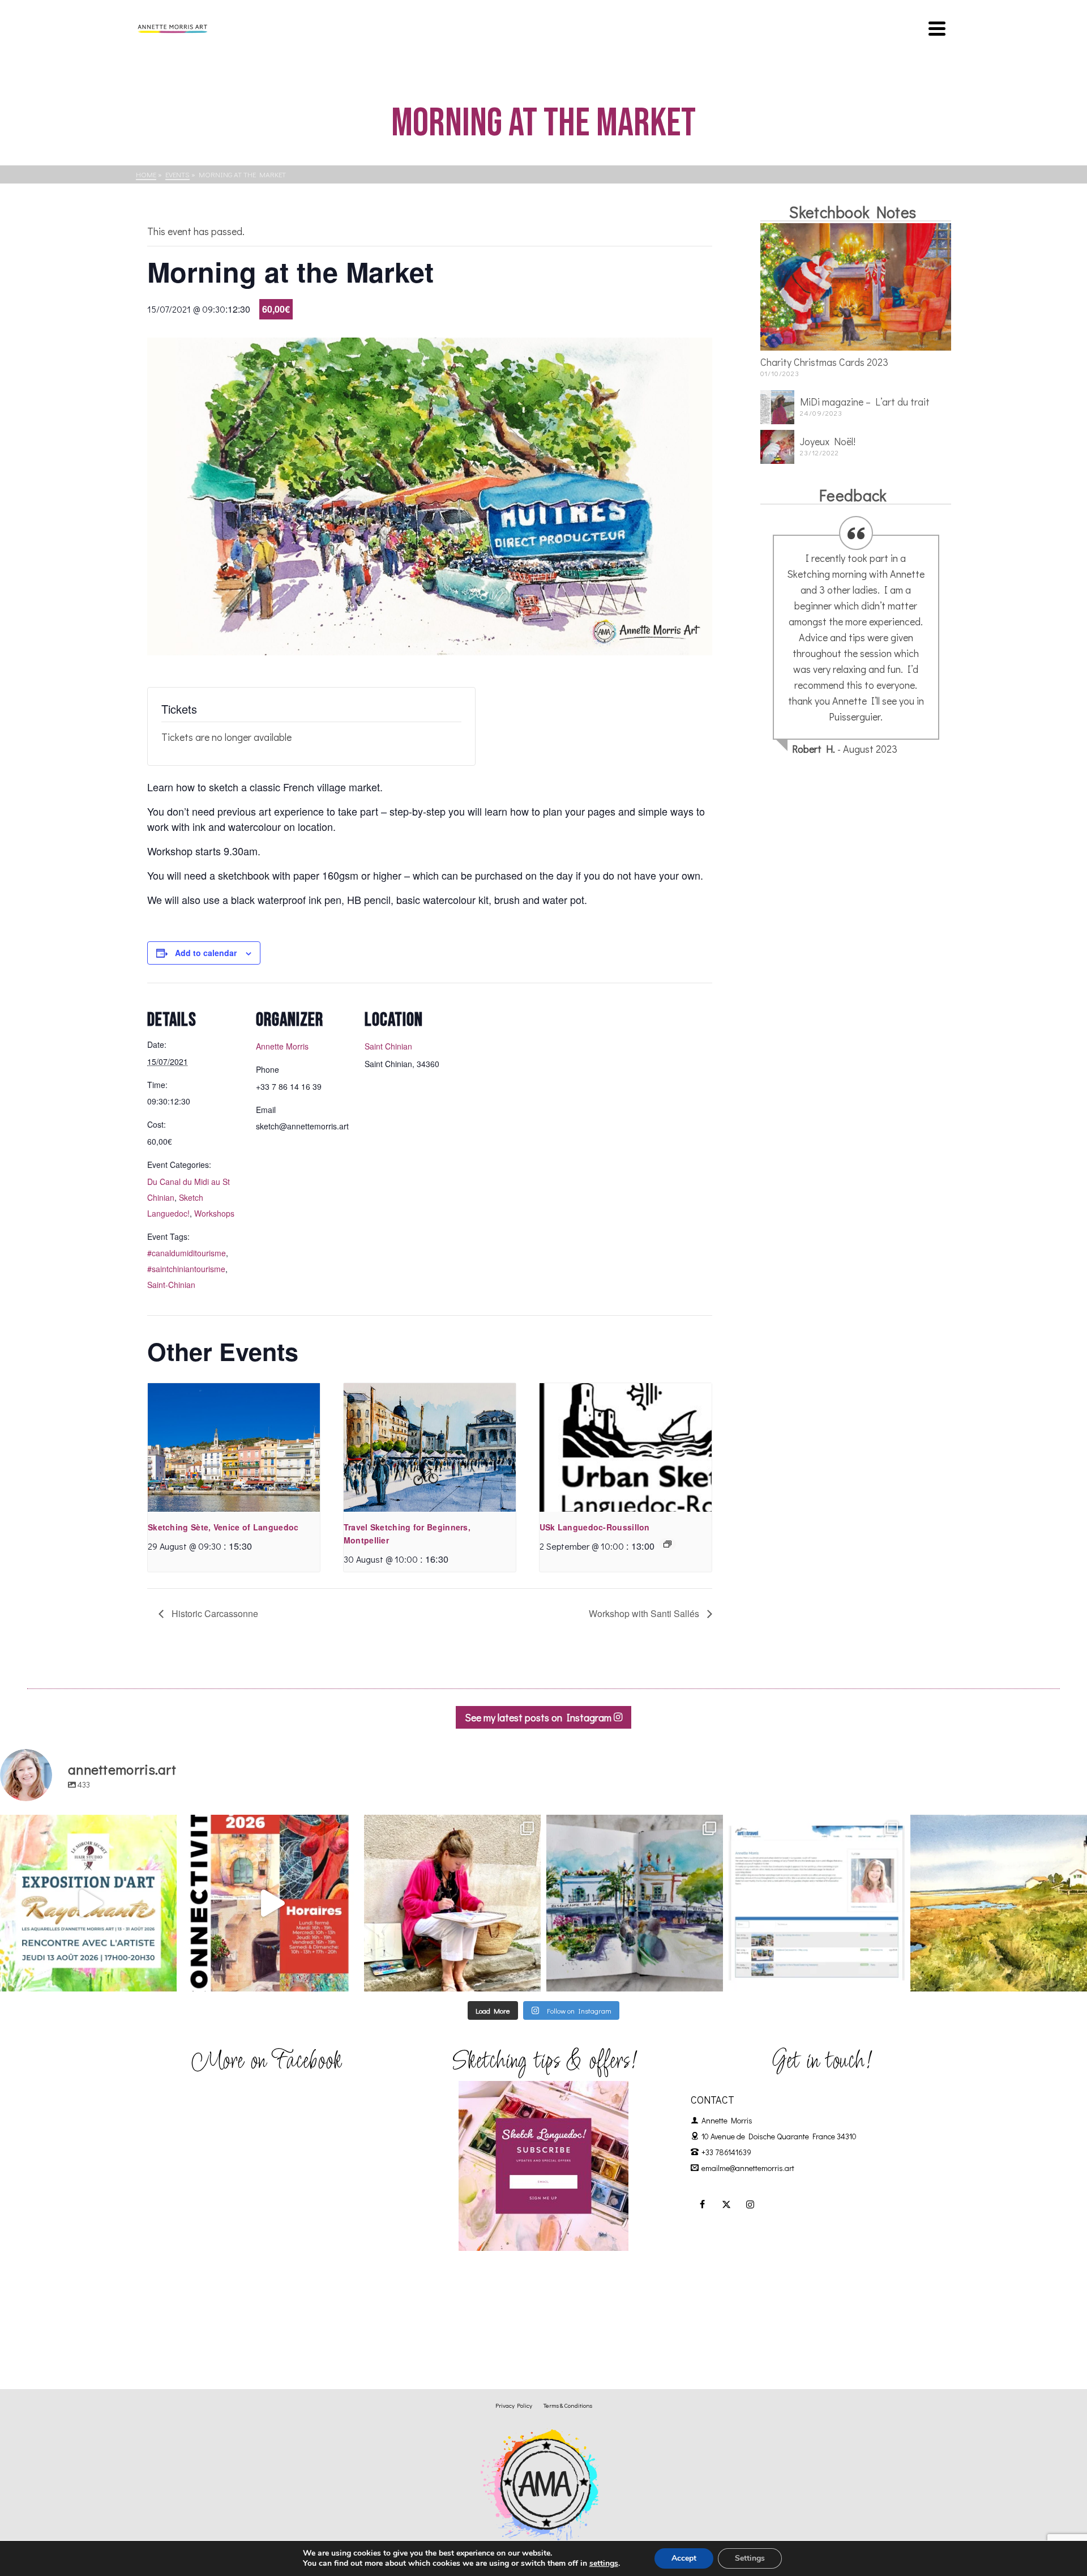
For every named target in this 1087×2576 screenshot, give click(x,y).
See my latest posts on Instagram (539, 1717)
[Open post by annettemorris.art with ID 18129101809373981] (635, 1903)
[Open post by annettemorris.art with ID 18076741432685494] (817, 1903)
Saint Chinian (388, 1046)
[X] (726, 2204)
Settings (750, 2558)
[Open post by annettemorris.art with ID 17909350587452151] (88, 1903)
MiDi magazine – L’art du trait (865, 402)
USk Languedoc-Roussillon (595, 1527)
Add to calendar (206, 953)
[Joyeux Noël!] (777, 447)
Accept (684, 2558)
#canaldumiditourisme (187, 1253)
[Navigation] (937, 28)
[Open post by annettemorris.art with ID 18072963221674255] (271, 1903)
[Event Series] (667, 1544)
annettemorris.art (86, 1826)
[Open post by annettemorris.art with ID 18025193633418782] (999, 1903)
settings (604, 2564)
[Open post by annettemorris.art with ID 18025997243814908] (452, 1903)
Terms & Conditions (568, 2405)
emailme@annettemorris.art (748, 2168)
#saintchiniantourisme (186, 1269)
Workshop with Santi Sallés (645, 1613)
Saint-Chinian (171, 1285)
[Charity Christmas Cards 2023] (856, 287)
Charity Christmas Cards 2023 (824, 362)
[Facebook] (703, 2204)
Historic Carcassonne (214, 1613)
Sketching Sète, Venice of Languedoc (223, 1527)
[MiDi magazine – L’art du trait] (777, 407)
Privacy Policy (514, 2405)
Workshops (214, 1213)
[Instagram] (750, 2204)
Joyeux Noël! (828, 441)
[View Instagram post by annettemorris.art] (165, 1978)
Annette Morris (282, 1046)
